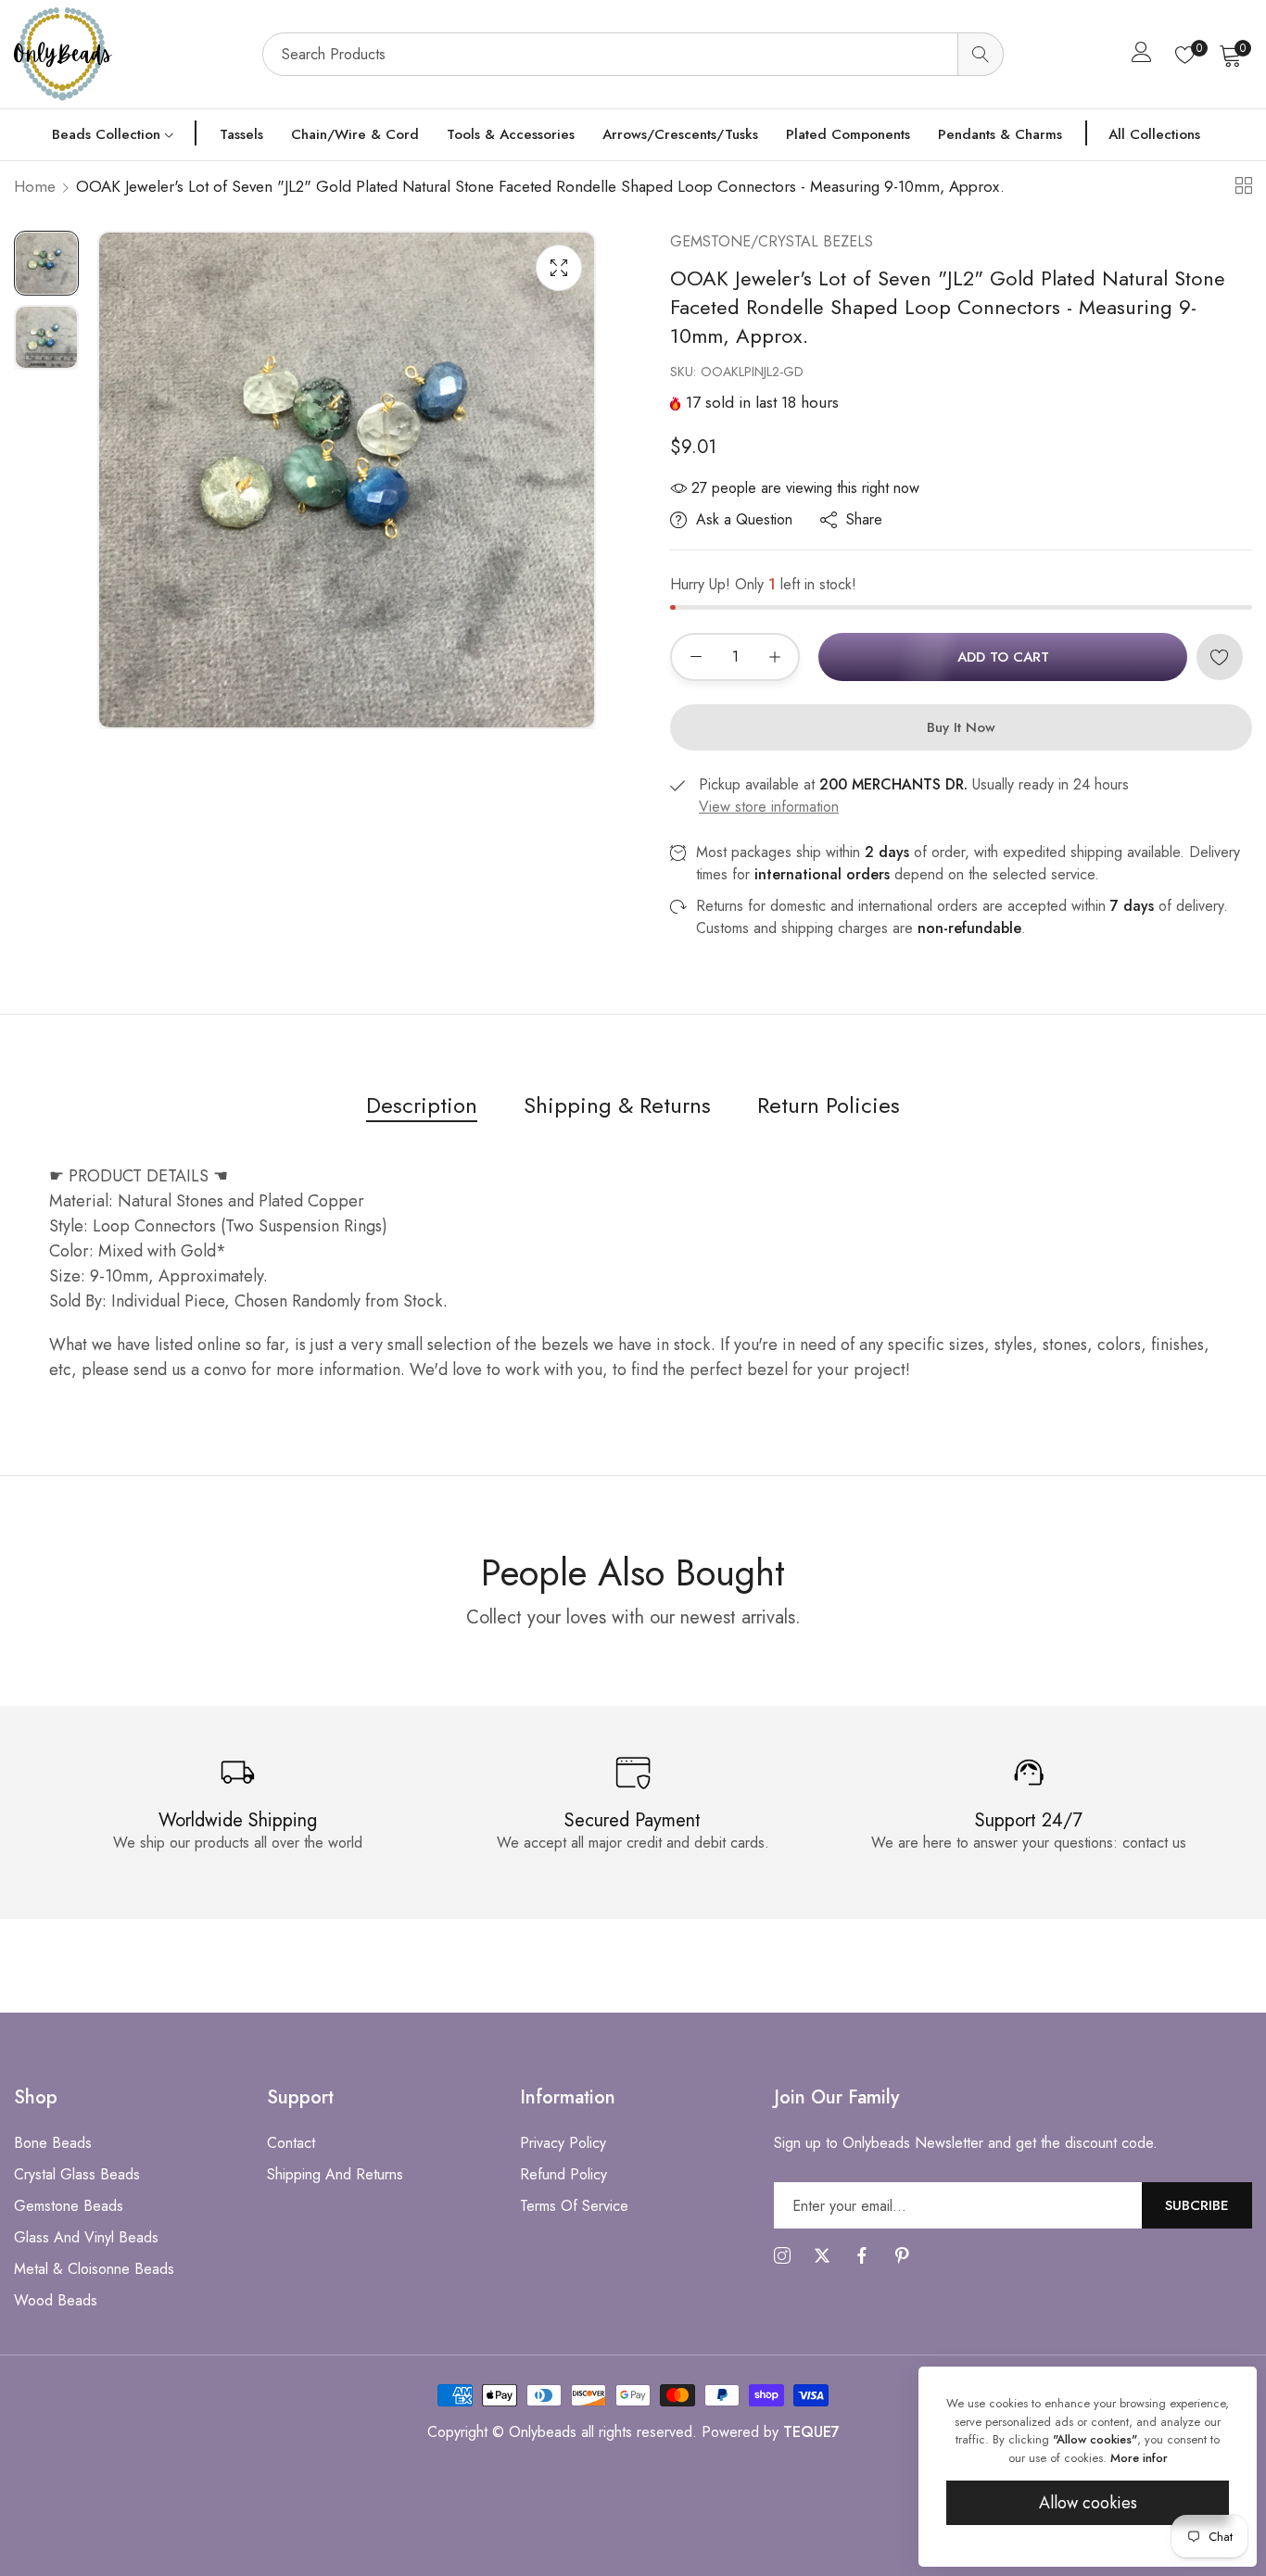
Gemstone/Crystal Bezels (772, 241)
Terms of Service (574, 2206)
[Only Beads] (129, 54)
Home (35, 186)
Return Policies (829, 1105)
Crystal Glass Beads (77, 2174)
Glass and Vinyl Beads (86, 2237)
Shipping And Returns (335, 2174)
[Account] (1142, 56)
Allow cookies (1088, 2503)
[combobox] (633, 54)
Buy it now (961, 727)
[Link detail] (782, 2256)
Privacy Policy (563, 2143)
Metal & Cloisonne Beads (94, 2269)
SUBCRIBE (1197, 2204)
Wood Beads (56, 2300)
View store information (769, 807)
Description (422, 1105)
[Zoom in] (559, 268)
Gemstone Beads (69, 2206)
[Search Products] (981, 54)
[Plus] (774, 657)
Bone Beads (53, 2143)
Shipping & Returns (617, 1105)
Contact (291, 2143)
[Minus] (696, 657)
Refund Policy (563, 2174)
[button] (1220, 657)
